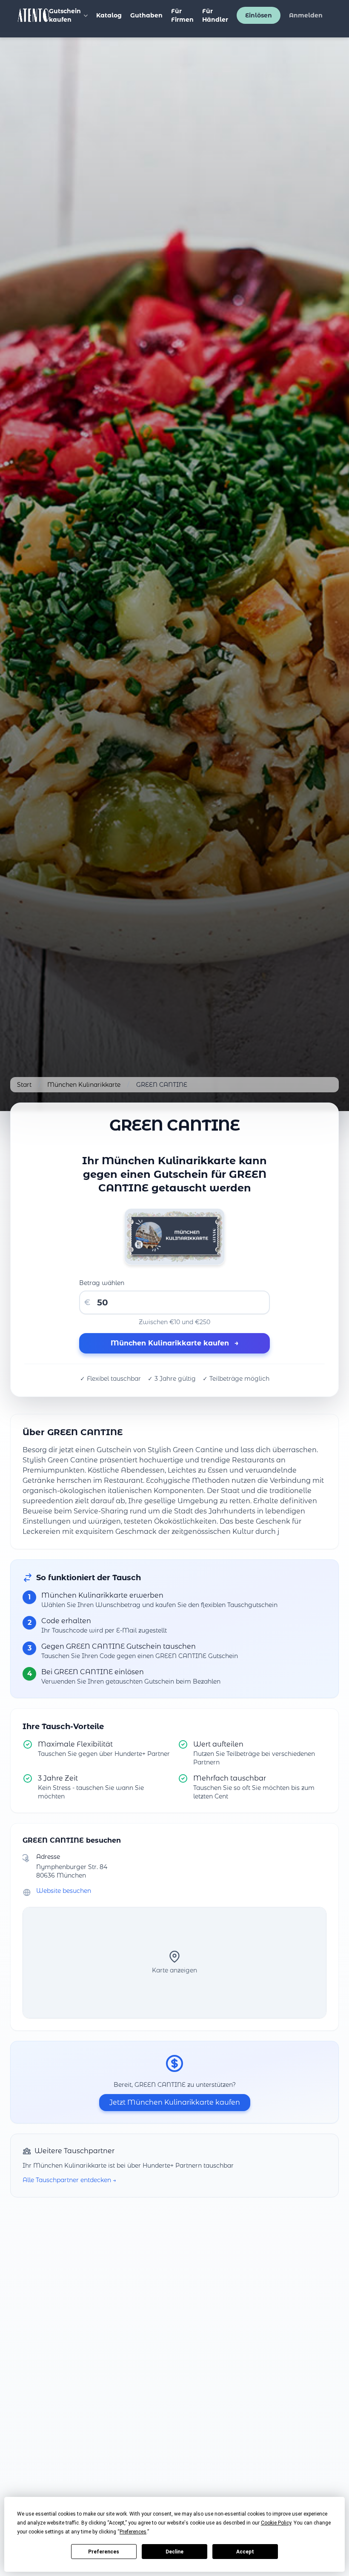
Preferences (104, 2552)
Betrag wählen (102, 1283)
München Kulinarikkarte (84, 1085)
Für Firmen (182, 15)
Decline (174, 2552)
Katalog (109, 15)
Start (24, 1085)
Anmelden (306, 15)
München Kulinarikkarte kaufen (175, 1343)
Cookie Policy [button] (276, 2523)
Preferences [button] (133, 2532)
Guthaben (146, 15)
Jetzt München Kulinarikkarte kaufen (175, 2102)
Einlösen (259, 15)
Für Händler (215, 15)
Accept (245, 2552)
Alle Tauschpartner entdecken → (69, 2180)
